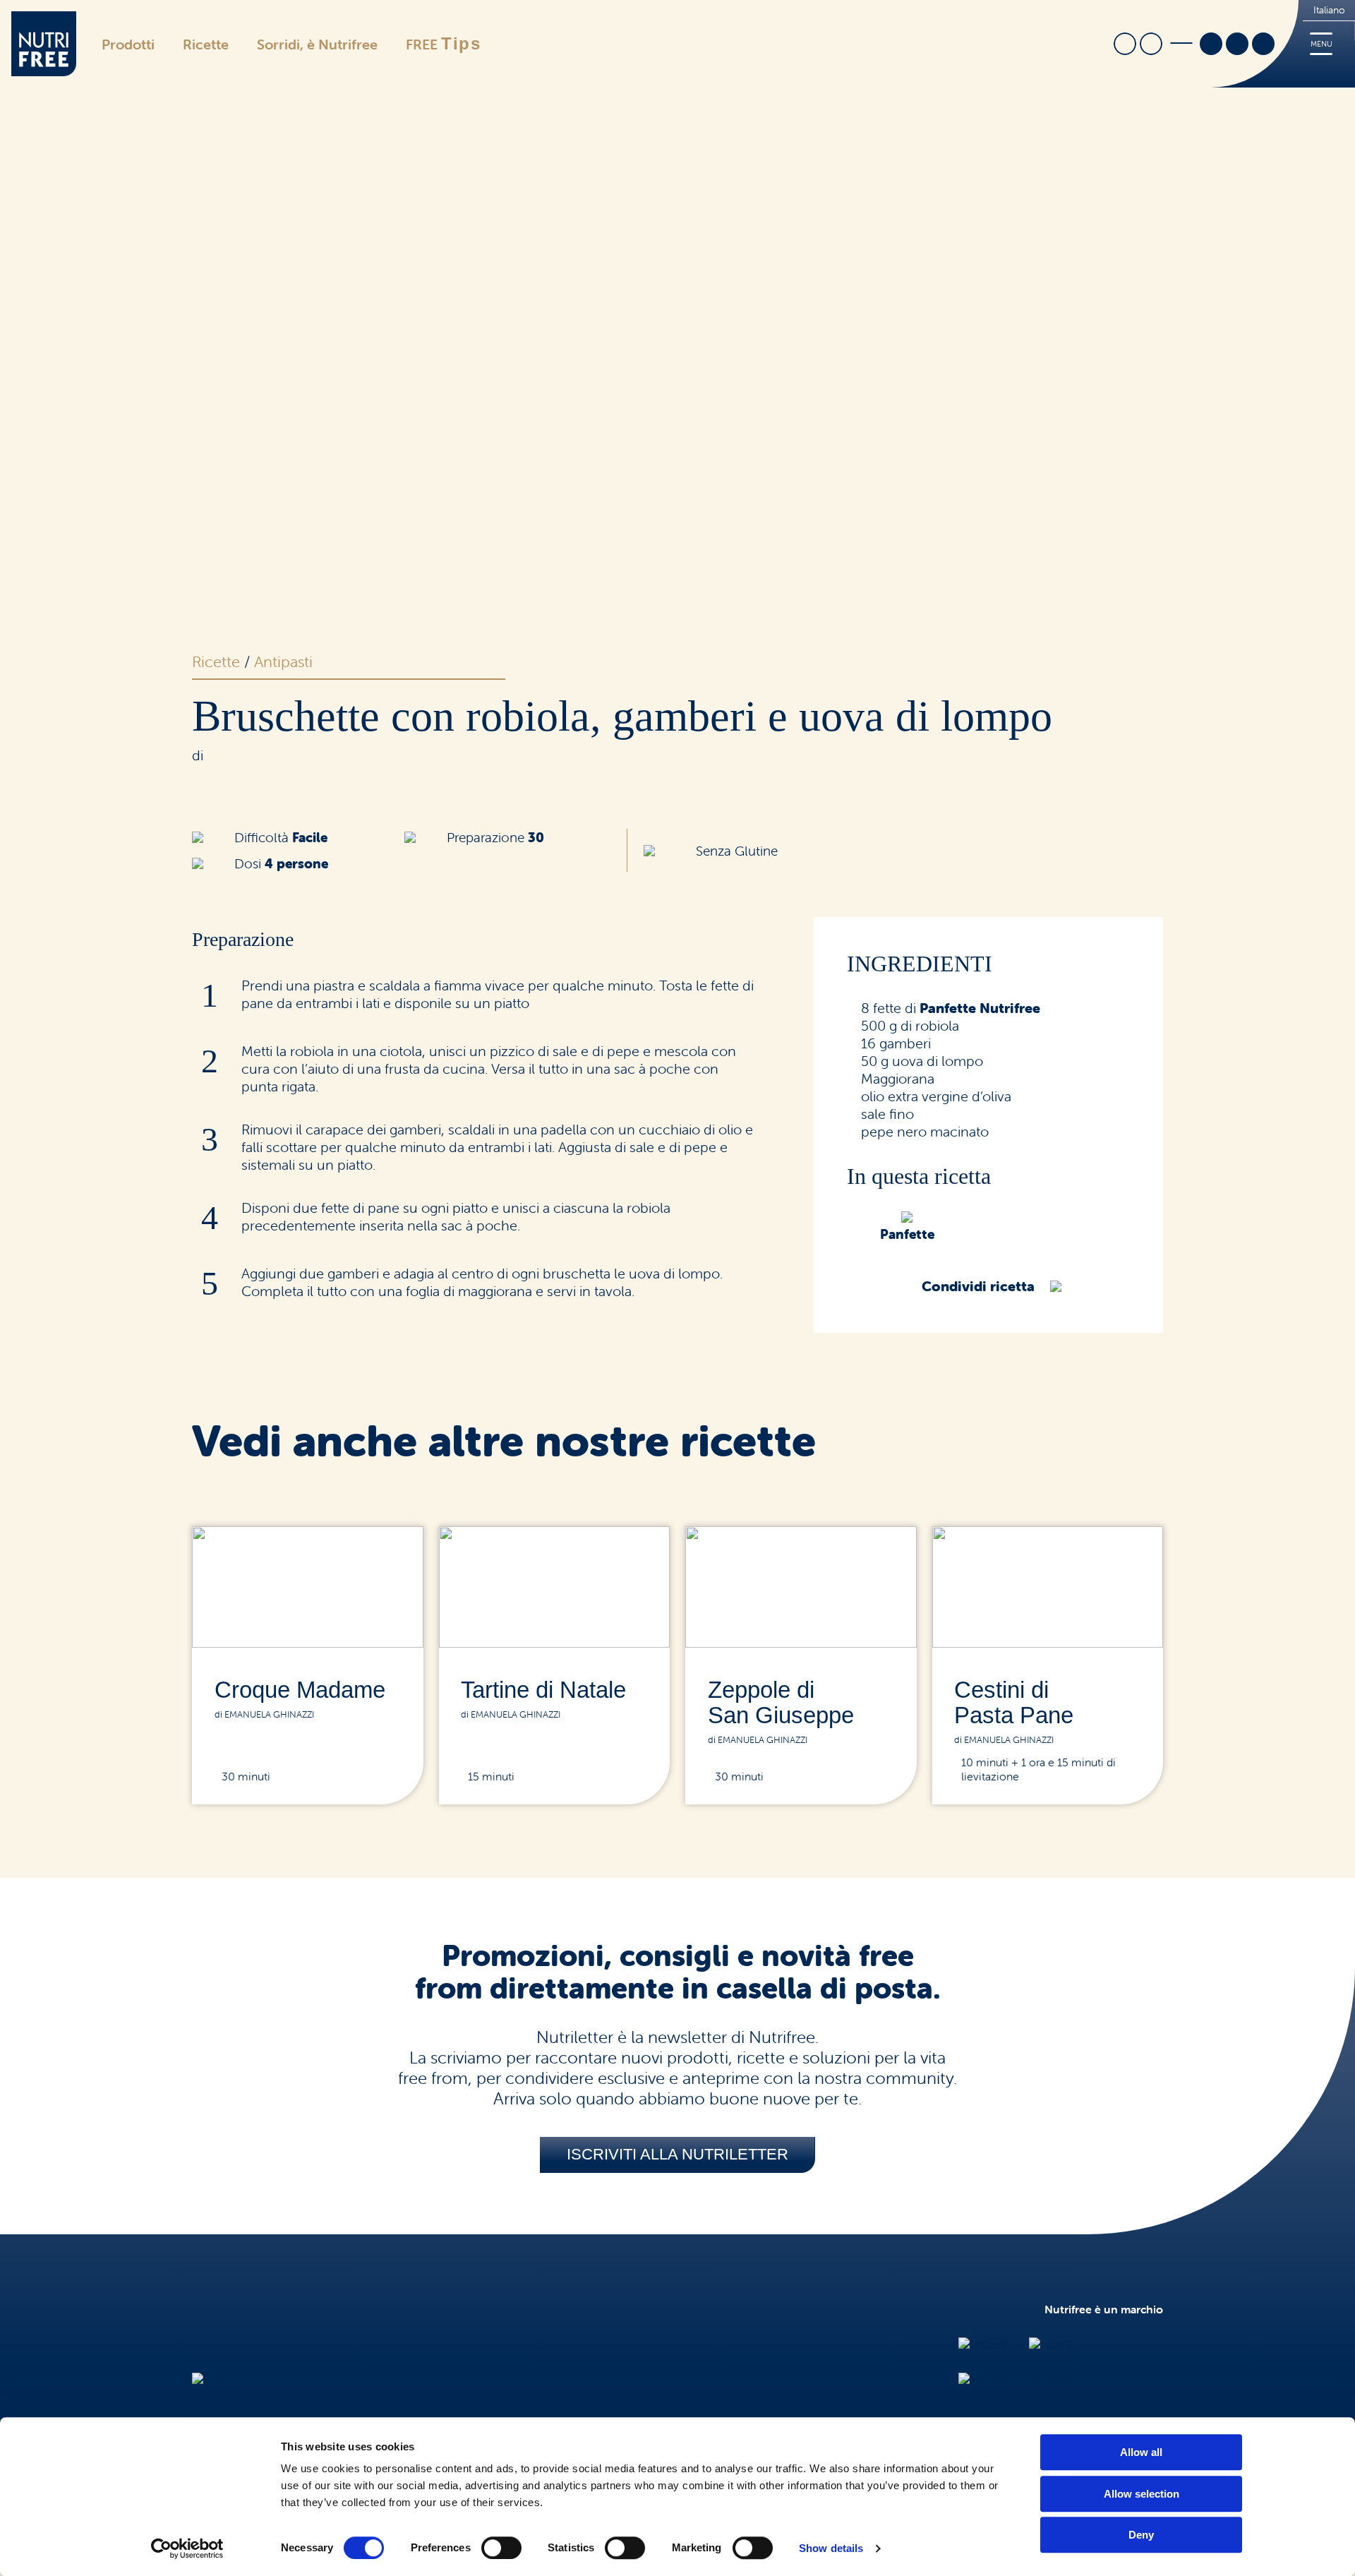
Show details (831, 2548)
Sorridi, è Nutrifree (317, 44)
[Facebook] (1211, 45)
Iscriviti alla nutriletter (677, 2154)
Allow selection (1142, 2494)
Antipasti (283, 662)
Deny (1141, 2535)
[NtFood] (983, 2344)
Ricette (206, 44)
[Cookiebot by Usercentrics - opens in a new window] (187, 2548)
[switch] (501, 2548)
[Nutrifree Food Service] (1020, 2380)
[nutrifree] (219, 2380)
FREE (444, 43)
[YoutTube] (1263, 45)
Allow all (1141, 2452)
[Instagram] (1237, 45)
